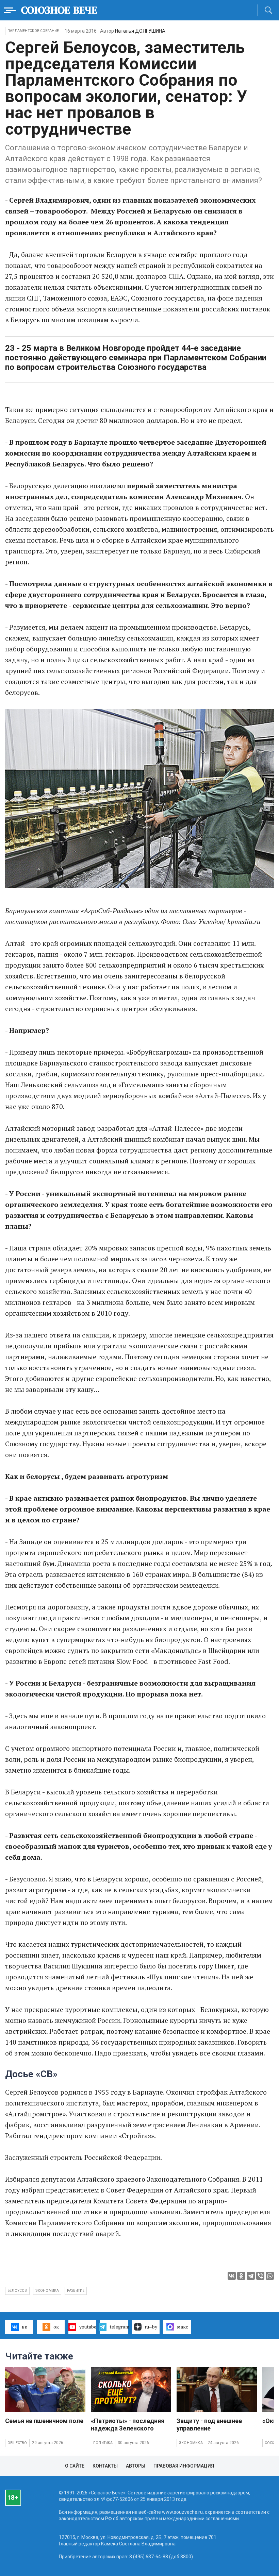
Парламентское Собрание (33, 31)
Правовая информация (184, 2466)
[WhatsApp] (270, 2276)
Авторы (136, 2466)
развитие (76, 2291)
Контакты (105, 2466)
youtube (88, 2327)
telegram (119, 2327)
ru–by (151, 2327)
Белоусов (17, 2291)
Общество (17, 2443)
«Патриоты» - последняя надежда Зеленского (128, 2425)
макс (183, 2327)
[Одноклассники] (241, 2276)
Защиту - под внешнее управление (209, 2425)
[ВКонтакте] (232, 2276)
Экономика (191, 2443)
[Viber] (260, 2276)
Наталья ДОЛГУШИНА (140, 31)
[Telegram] (251, 2276)
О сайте (75, 2466)
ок (56, 2327)
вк (24, 2327)
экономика (47, 2291)
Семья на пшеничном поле (44, 2421)
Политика (103, 2443)
